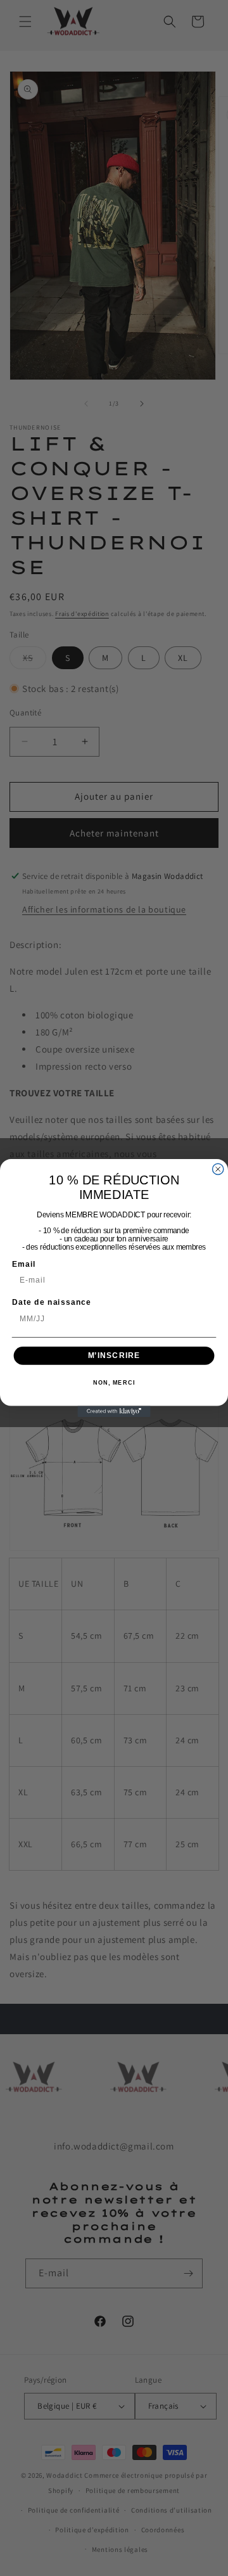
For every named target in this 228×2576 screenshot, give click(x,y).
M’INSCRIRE (114, 1355)
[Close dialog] (218, 1169)
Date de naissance (52, 1302)
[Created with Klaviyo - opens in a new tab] (114, 1412)
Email (24, 1264)
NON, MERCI (114, 1383)
